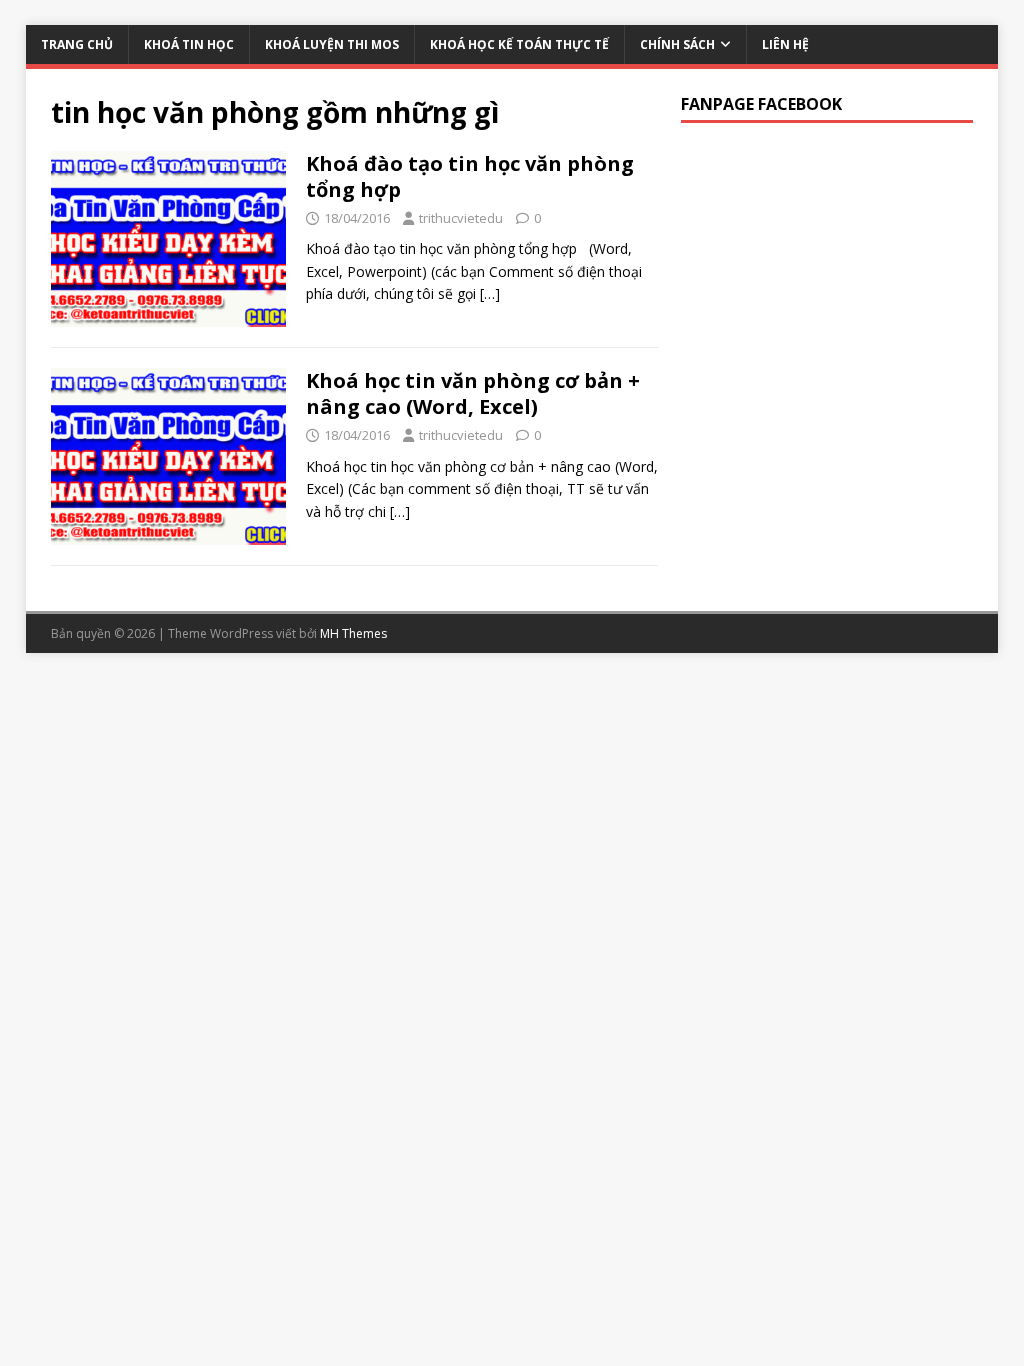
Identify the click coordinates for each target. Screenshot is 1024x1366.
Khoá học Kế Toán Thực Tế (519, 44)
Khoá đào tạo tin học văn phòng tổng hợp (470, 176)
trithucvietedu (461, 218)
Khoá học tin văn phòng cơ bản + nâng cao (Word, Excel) (473, 393)
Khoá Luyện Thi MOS (332, 44)
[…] (490, 293)
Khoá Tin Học (189, 44)
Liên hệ (785, 44)
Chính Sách (677, 44)
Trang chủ (77, 44)
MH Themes (353, 633)
